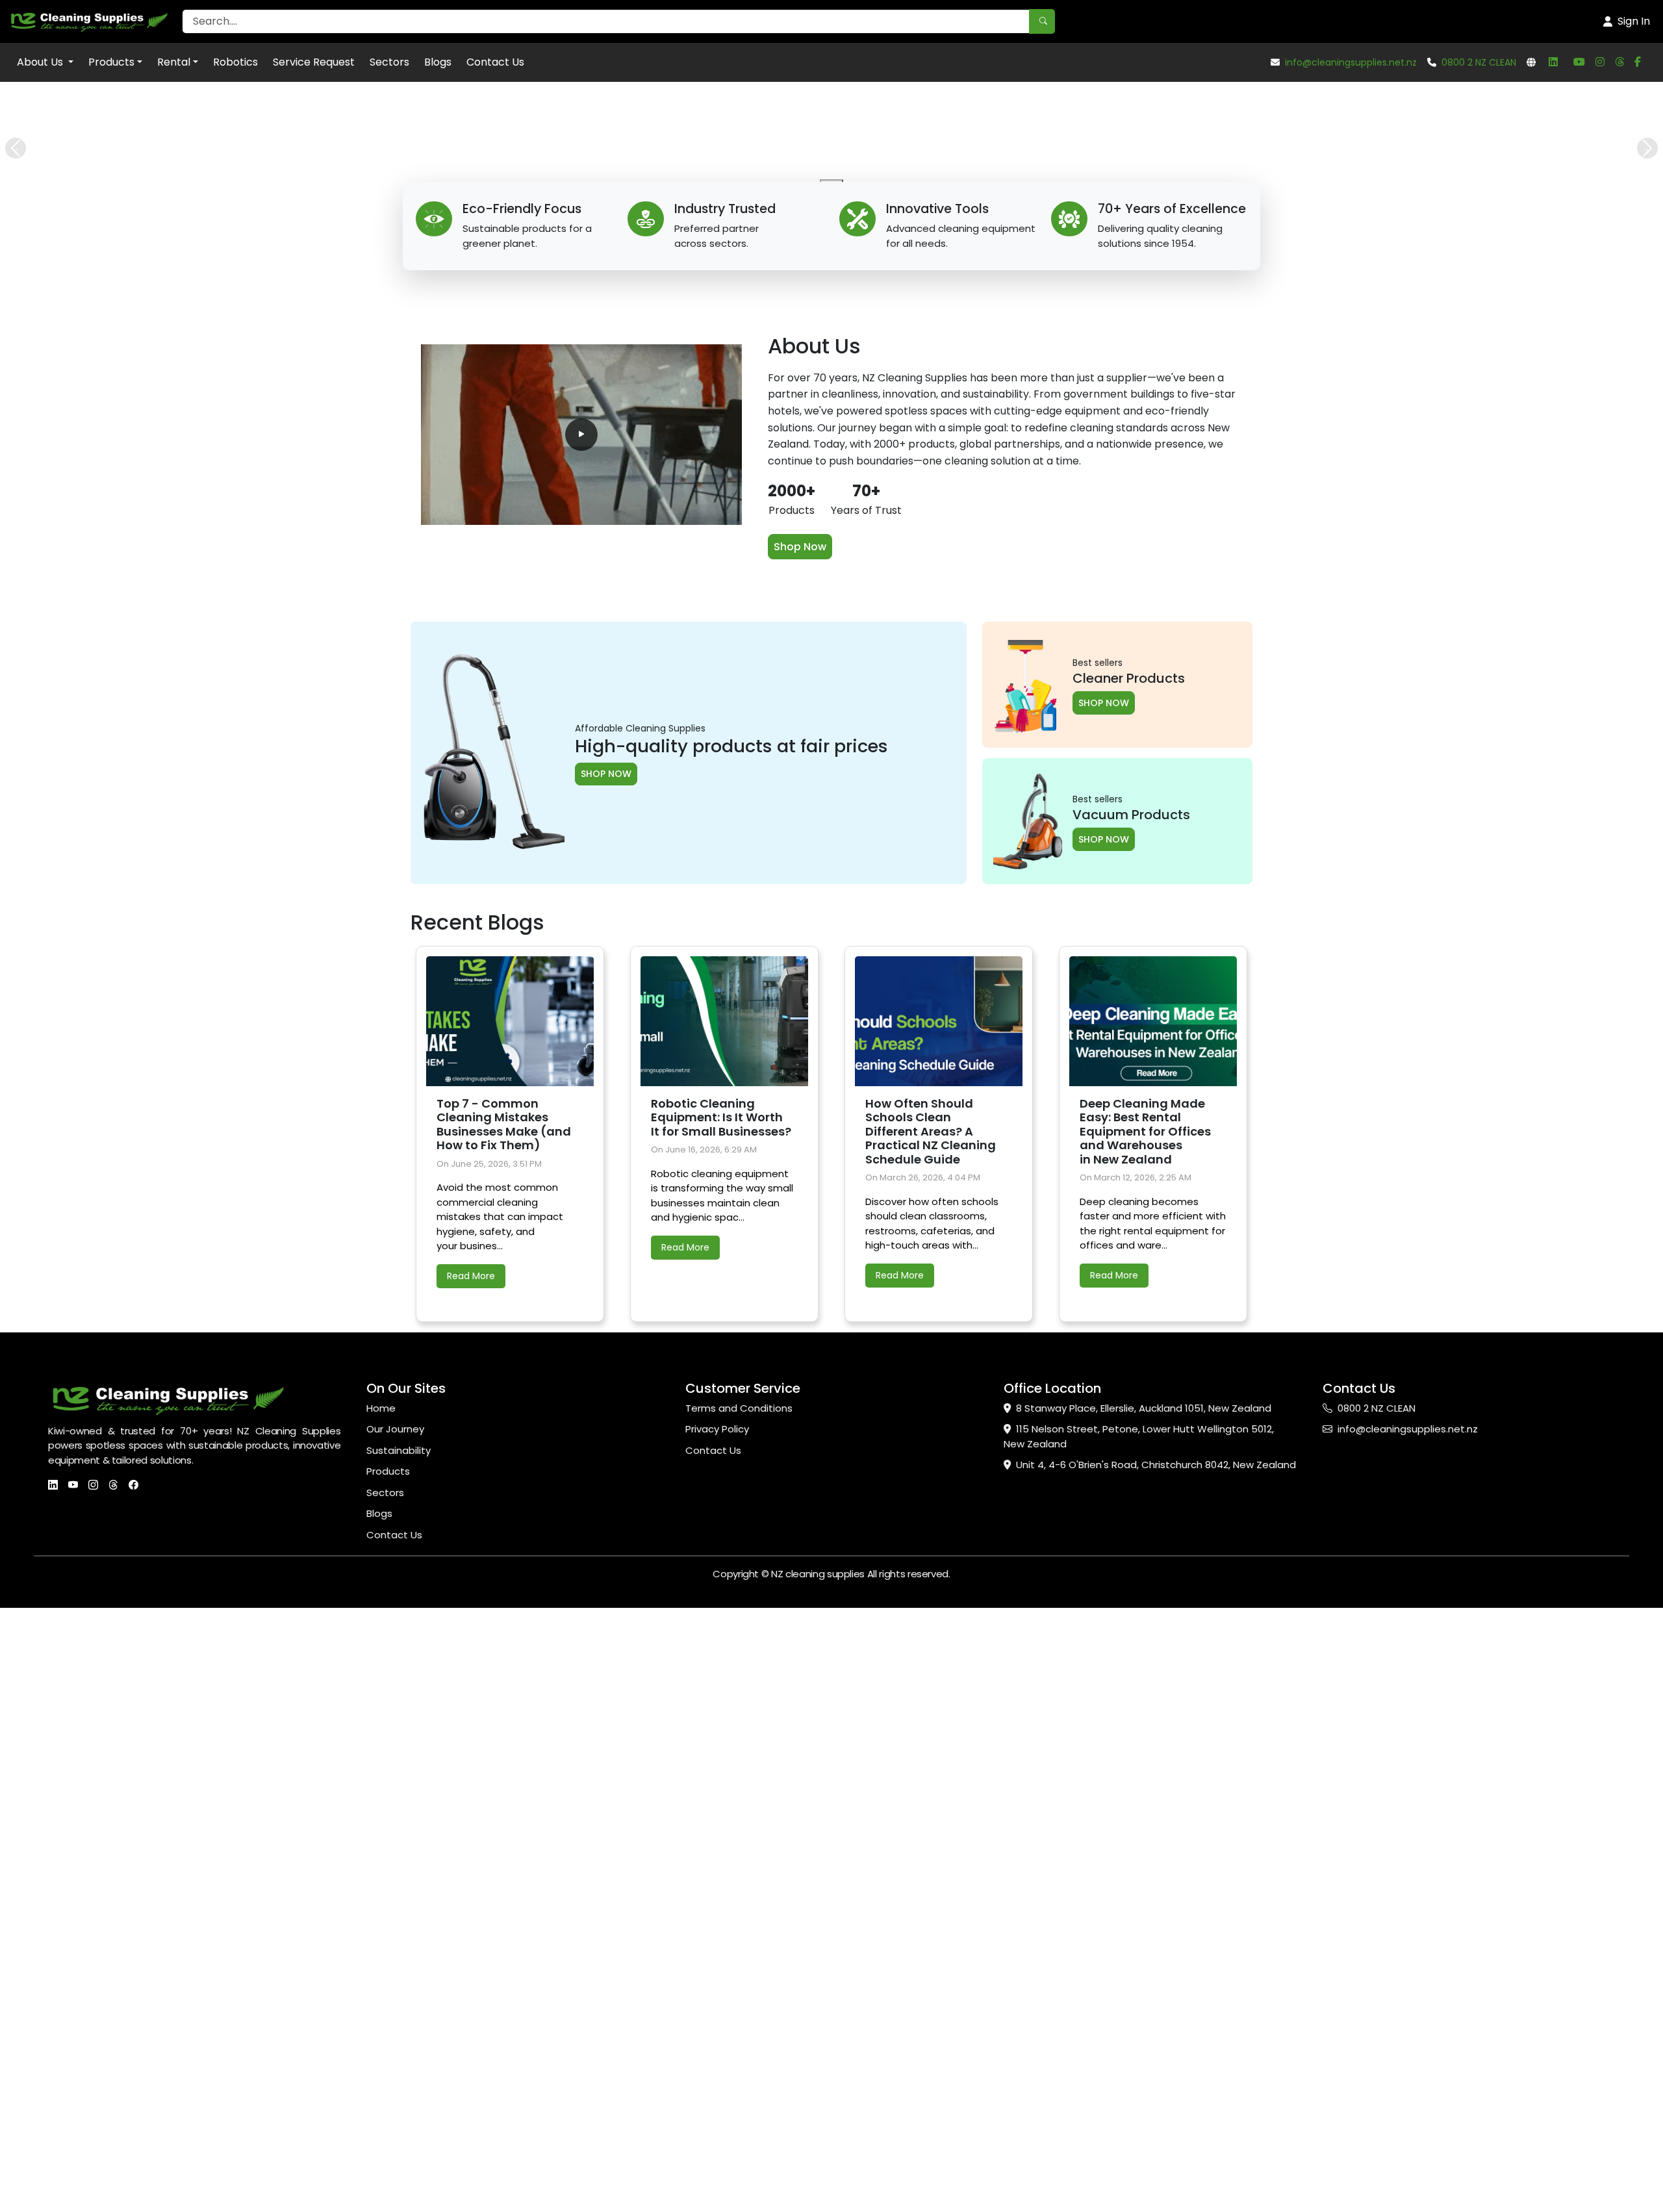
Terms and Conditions (739, 1997)
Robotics (235, 62)
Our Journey (395, 2017)
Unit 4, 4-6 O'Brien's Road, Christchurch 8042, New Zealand (1156, 2053)
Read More (471, 1864)
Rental (174, 62)
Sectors (389, 62)
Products (111, 62)
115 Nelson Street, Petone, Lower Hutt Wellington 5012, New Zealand (1139, 2025)
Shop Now (800, 1135)
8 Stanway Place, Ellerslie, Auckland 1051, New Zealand (1144, 1997)
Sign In (1634, 21)
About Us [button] (41, 62)
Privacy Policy (717, 2017)
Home (381, 1997)
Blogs (438, 62)
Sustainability (399, 2039)
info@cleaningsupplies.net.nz (1351, 62)
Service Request (314, 62)
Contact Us (495, 62)
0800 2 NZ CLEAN (1479, 62)
